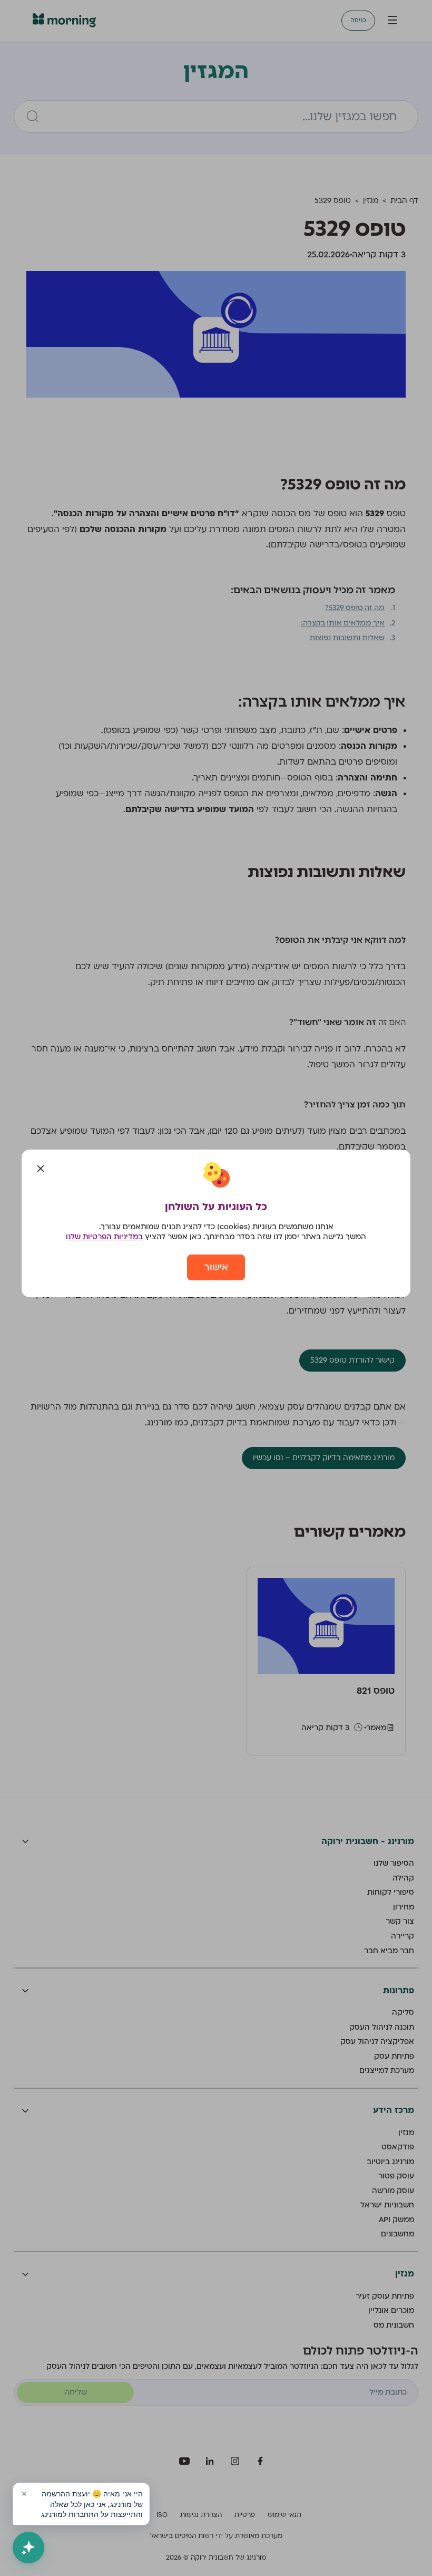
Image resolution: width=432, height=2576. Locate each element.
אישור (216, 1267)
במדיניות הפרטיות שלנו (104, 1237)
